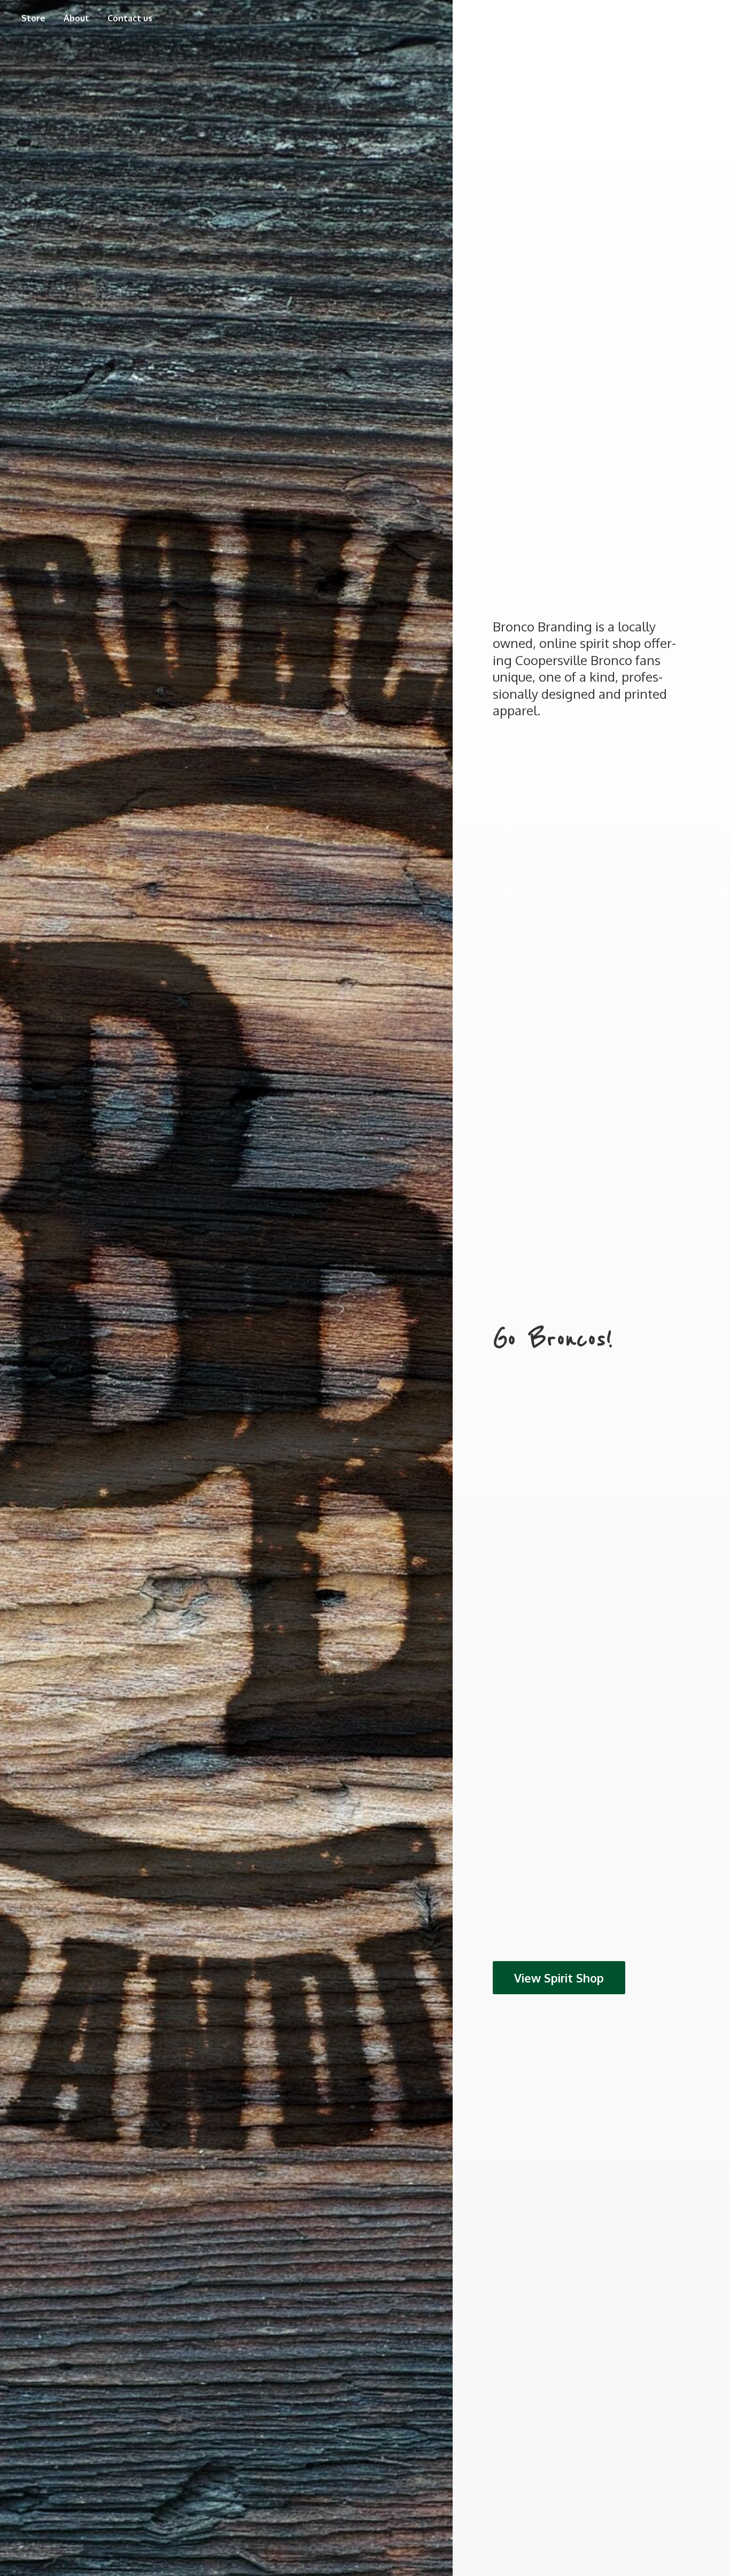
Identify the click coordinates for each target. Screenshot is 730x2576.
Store (33, 18)
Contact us (130, 18)
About (76, 18)
